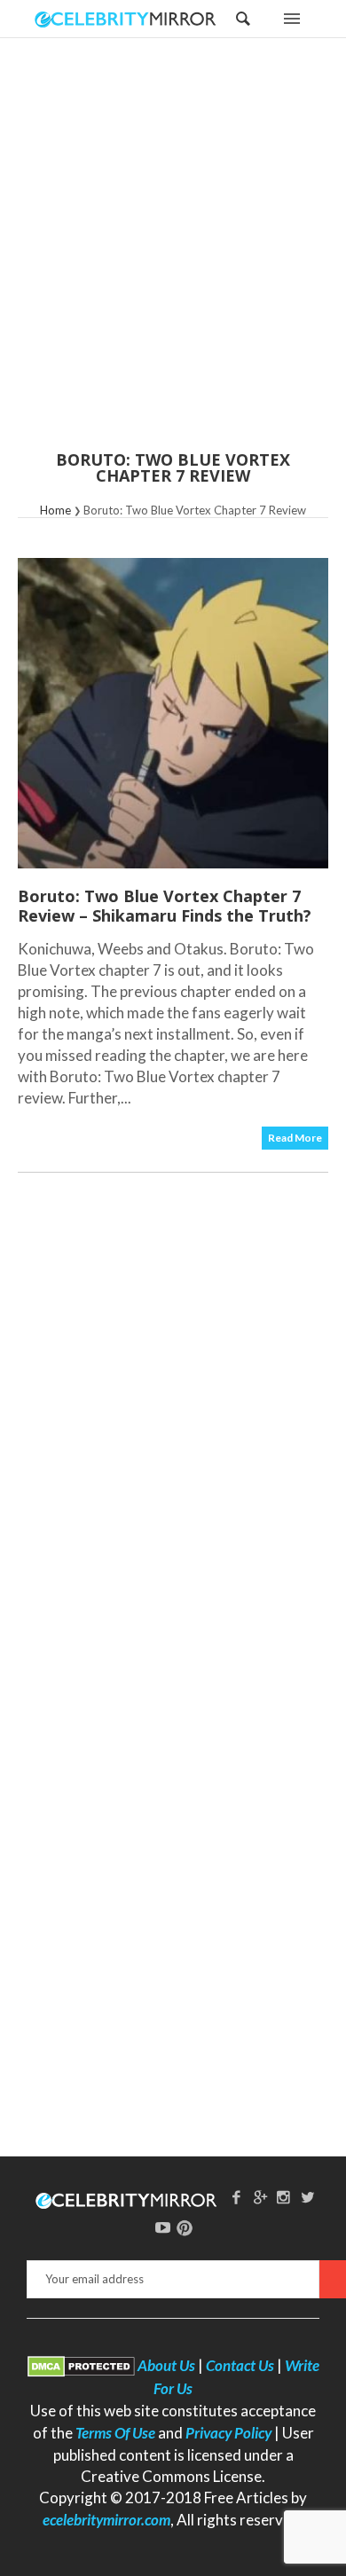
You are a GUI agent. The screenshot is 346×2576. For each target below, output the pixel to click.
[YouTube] (163, 2227)
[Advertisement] (173, 255)
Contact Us (240, 2365)
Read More (295, 1138)
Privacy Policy (228, 2433)
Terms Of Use (115, 2433)
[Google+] (260, 2197)
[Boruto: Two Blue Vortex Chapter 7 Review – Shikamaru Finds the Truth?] (173, 713)
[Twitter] (308, 2197)
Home (55, 510)
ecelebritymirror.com (106, 2520)
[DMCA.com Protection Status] (81, 2365)
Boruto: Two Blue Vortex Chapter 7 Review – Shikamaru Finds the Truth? (165, 906)
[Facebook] (236, 2197)
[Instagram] (284, 2197)
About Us (166, 2365)
